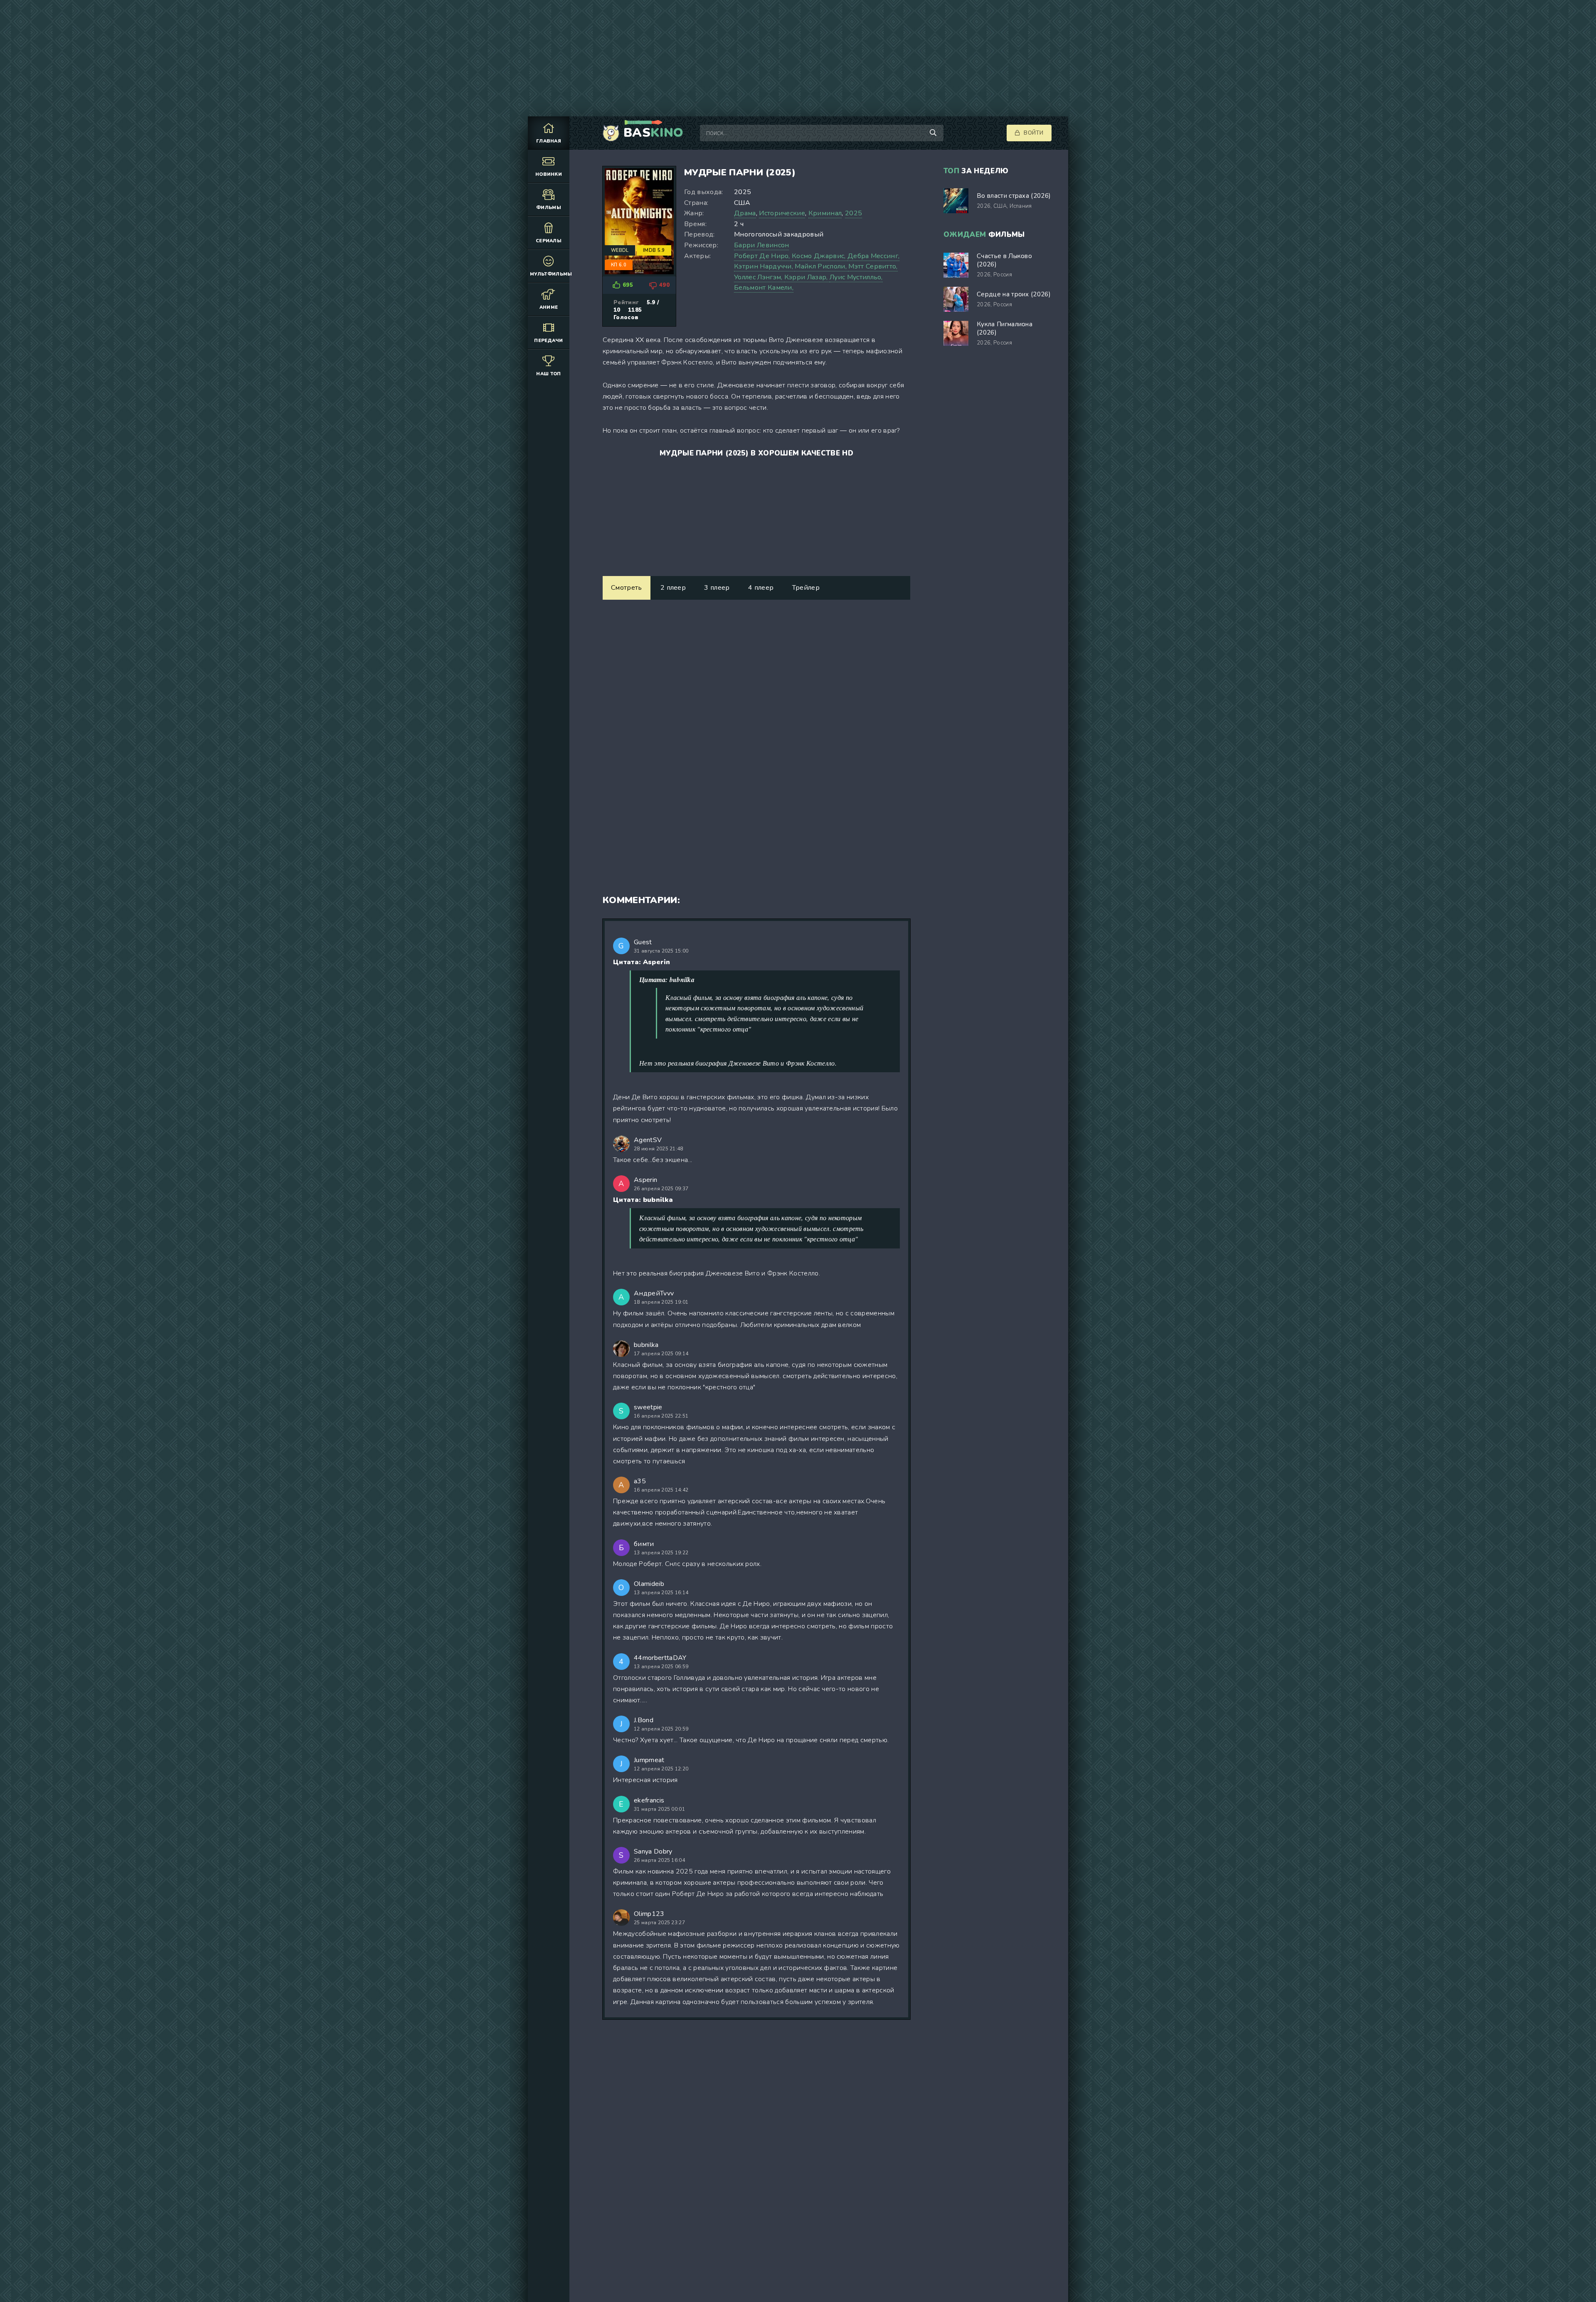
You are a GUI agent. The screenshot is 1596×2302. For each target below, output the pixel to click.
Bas (653, 133)
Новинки (549, 174)
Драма (745, 213)
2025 (853, 213)
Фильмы (549, 208)
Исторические (782, 213)
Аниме (549, 307)
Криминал (825, 213)
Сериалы (549, 241)
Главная (549, 141)
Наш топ (548, 374)
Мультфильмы (550, 274)
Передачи (549, 341)
